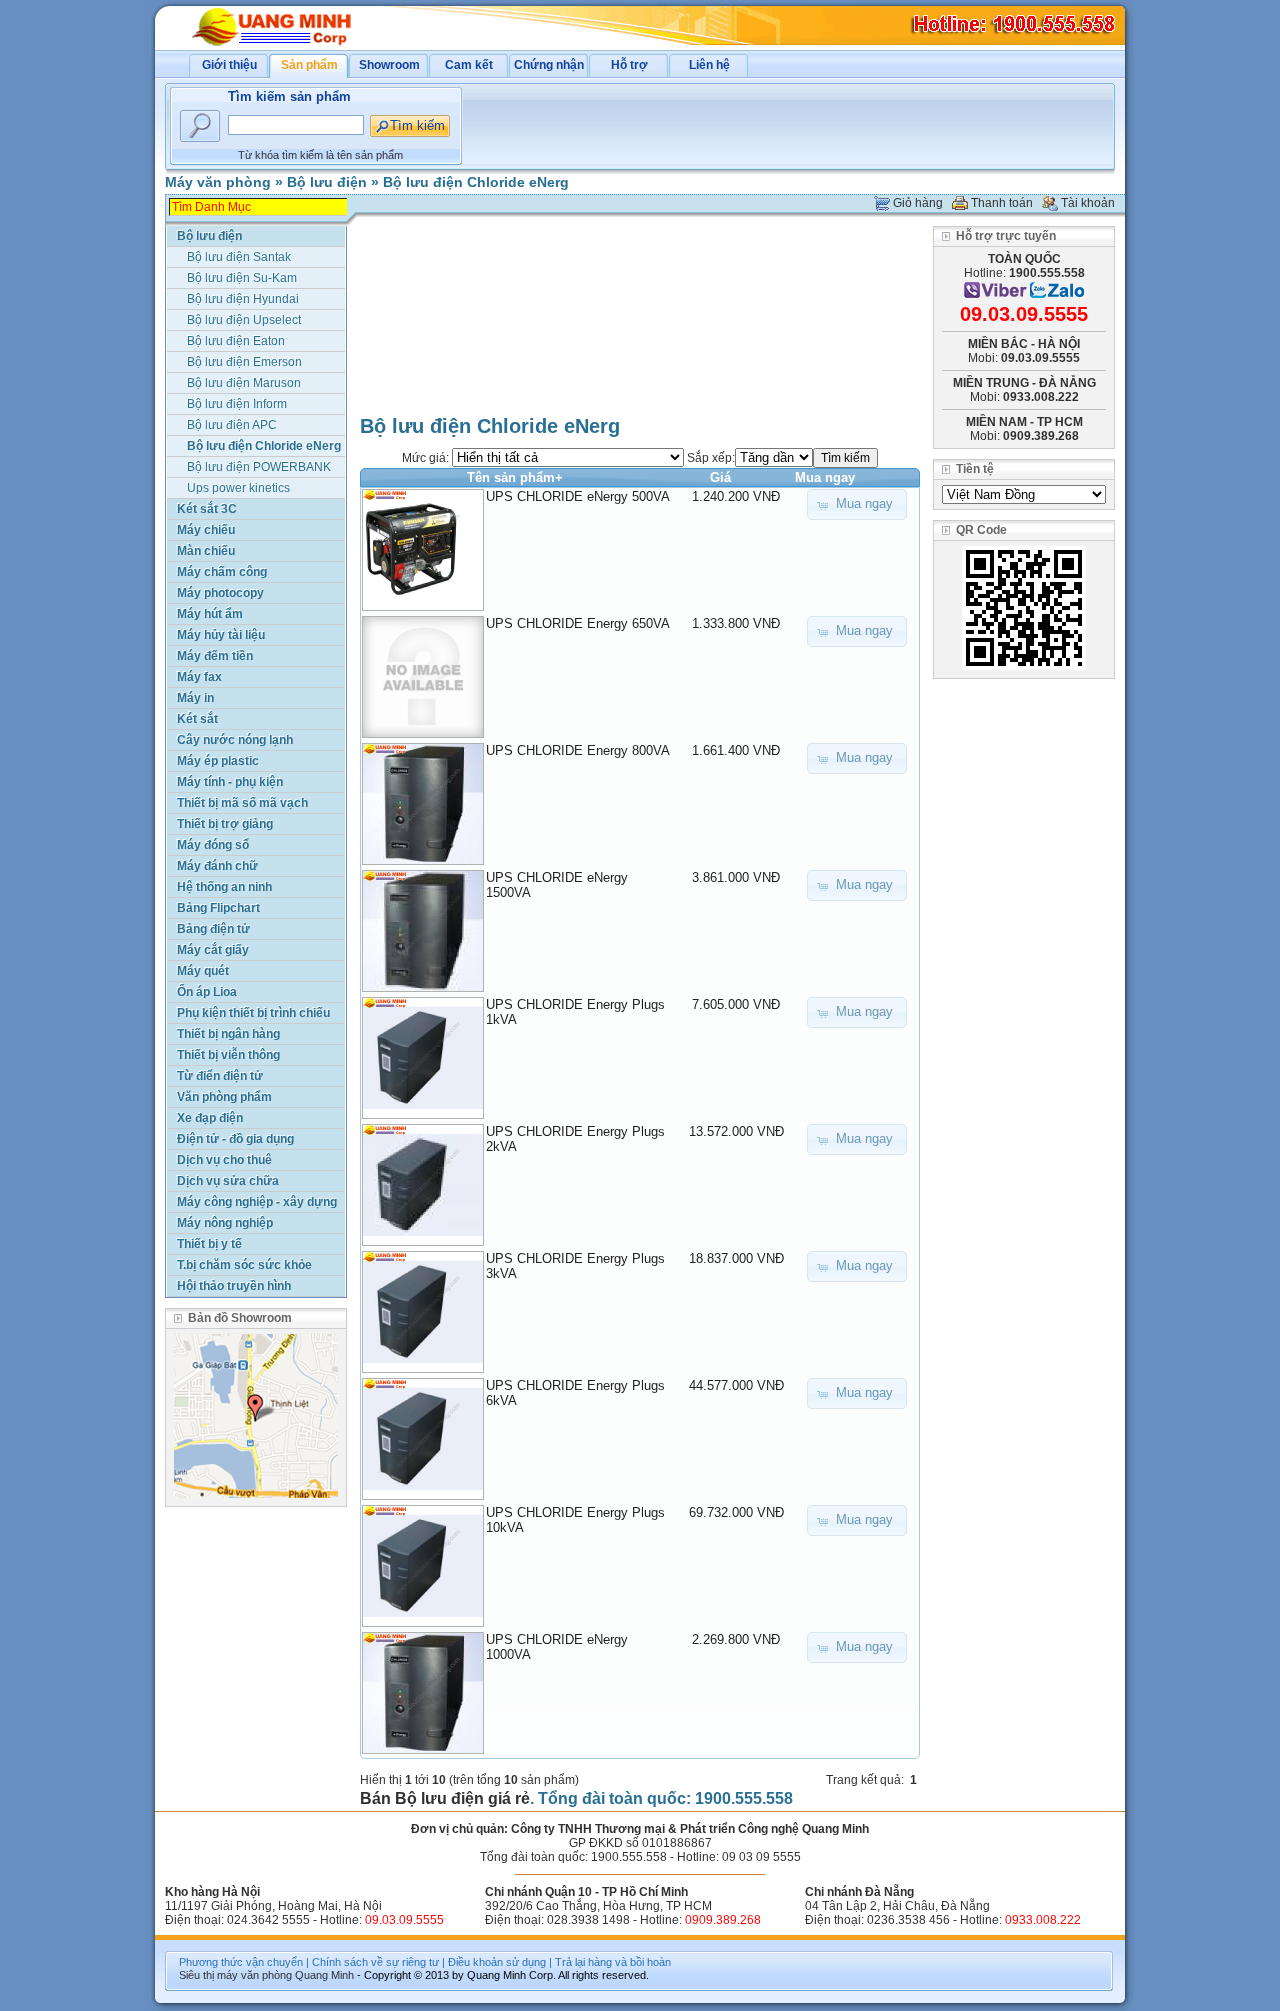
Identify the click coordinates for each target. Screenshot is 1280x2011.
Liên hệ (709, 65)
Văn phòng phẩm (224, 1097)
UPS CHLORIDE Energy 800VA (578, 750)
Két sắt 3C (207, 509)
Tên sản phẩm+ (515, 477)
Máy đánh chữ (217, 866)
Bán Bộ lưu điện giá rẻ (445, 1798)
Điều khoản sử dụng (497, 1962)
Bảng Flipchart (218, 908)
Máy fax (199, 677)
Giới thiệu (229, 65)
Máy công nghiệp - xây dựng (257, 1202)
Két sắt (197, 719)
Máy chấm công (222, 572)
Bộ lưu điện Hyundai (243, 299)
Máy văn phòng (218, 182)
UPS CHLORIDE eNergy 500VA (578, 496)
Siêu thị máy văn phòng (235, 1975)
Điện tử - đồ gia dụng (235, 1139)
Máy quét (203, 971)
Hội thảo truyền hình (234, 1286)
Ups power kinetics (238, 488)
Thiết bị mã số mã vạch (242, 803)
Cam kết (469, 65)
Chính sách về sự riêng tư (375, 1962)
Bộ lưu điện (327, 182)
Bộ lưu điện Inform (237, 404)
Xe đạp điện (210, 1118)
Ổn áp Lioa (207, 992)
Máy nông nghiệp (225, 1223)
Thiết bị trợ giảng (225, 824)
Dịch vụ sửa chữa (228, 1181)
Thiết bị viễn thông (228, 1055)
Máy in (195, 698)
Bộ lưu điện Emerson (244, 362)
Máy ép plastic (218, 761)
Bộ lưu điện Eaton (236, 341)
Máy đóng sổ (213, 845)
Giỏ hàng (918, 203)
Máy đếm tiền (215, 656)
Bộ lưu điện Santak (239, 257)
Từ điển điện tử (220, 1076)
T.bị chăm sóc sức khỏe (244, 1265)
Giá (720, 477)
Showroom (389, 65)
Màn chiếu (206, 551)
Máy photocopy (220, 593)
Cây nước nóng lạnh (235, 740)
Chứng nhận (549, 65)
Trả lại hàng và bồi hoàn (613, 1962)
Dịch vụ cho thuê (224, 1160)
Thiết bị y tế (209, 1244)
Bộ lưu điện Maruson (244, 383)
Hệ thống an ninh (224, 887)
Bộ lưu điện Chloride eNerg (476, 182)
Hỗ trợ (629, 65)
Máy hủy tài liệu (221, 635)
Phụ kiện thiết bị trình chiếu (253, 1013)
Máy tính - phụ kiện (230, 782)
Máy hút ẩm (210, 614)
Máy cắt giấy (213, 950)
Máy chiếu (206, 530)
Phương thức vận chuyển (241, 1962)
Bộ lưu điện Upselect (244, 320)
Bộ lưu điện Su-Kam (242, 278)
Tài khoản (1088, 203)
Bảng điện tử (213, 929)
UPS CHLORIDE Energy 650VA (578, 623)
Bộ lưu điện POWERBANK (259, 467)
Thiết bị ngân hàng (228, 1034)
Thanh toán (1002, 203)
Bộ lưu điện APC (232, 425)
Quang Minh (324, 1975)
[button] (857, 504)
